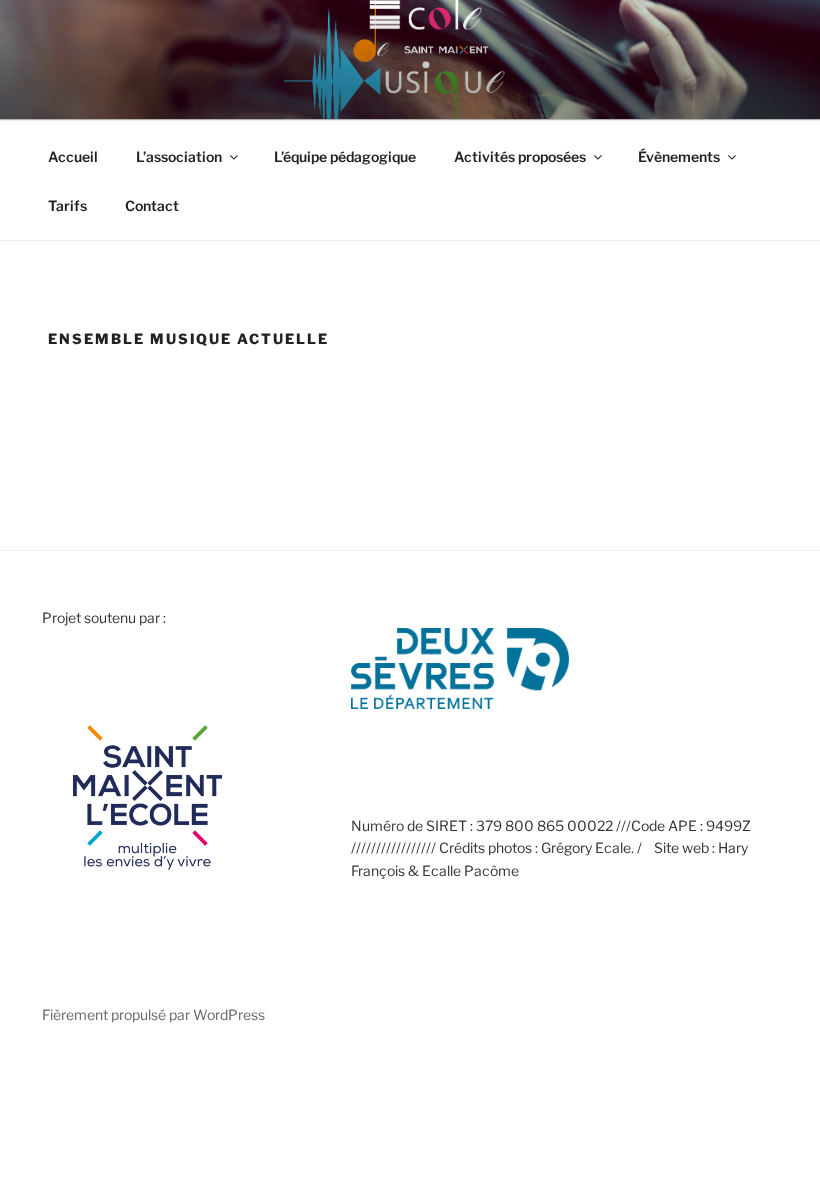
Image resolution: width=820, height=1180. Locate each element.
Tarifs (67, 205)
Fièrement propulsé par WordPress (153, 1014)
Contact (152, 205)
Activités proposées (520, 156)
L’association (179, 156)
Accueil (73, 156)
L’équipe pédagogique (345, 156)
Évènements (679, 156)
